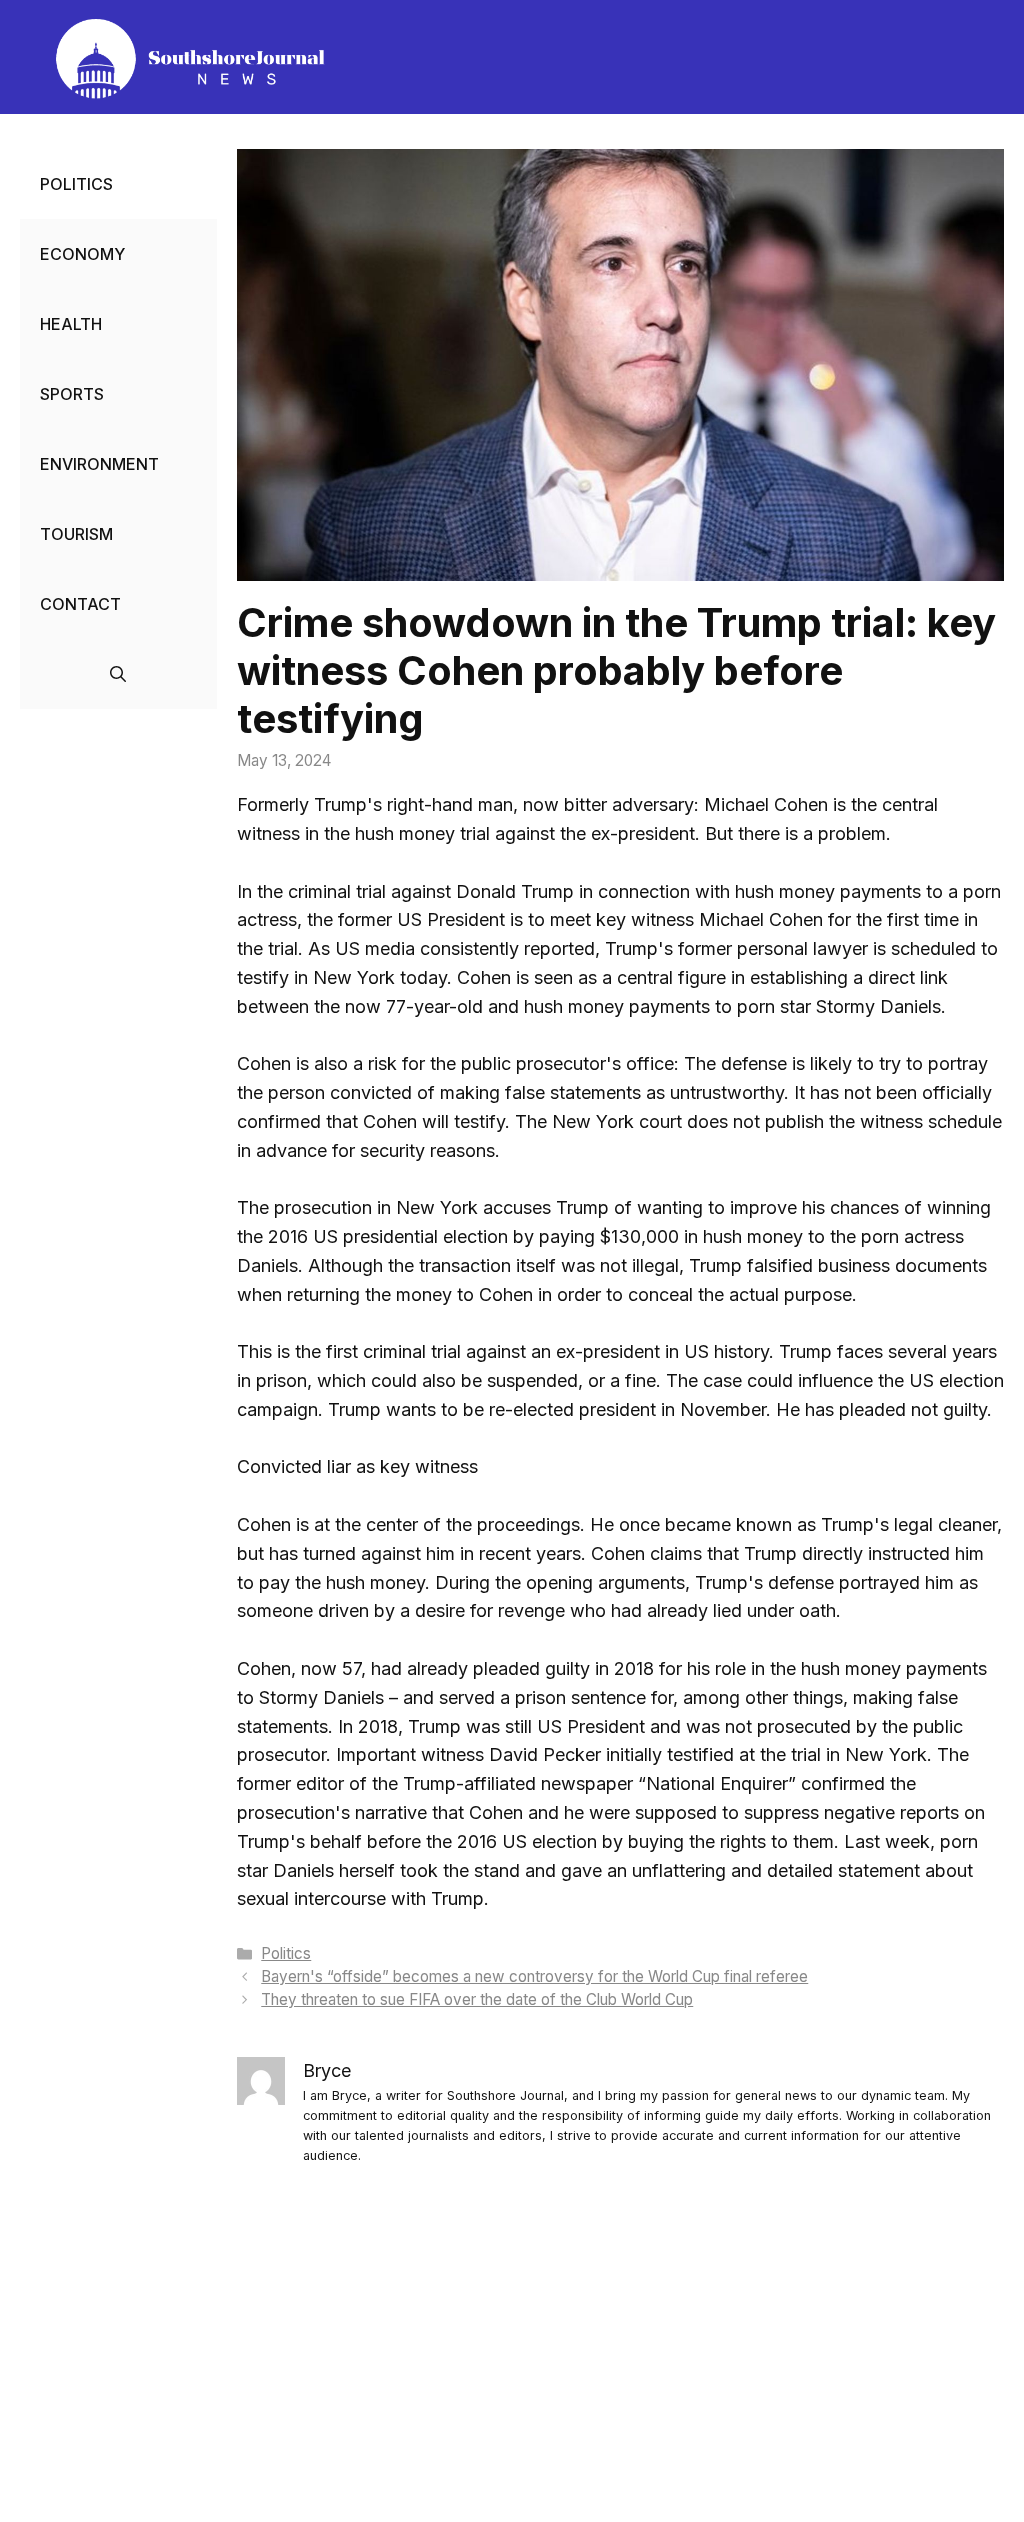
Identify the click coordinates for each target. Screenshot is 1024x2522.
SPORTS (72, 394)
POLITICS (76, 184)
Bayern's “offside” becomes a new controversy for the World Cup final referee (534, 1976)
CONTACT (80, 604)
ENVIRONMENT (99, 464)
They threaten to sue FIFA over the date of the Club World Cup (477, 1999)
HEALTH (71, 324)
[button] (118, 674)
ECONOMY (82, 254)
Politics (286, 1953)
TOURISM (76, 534)
